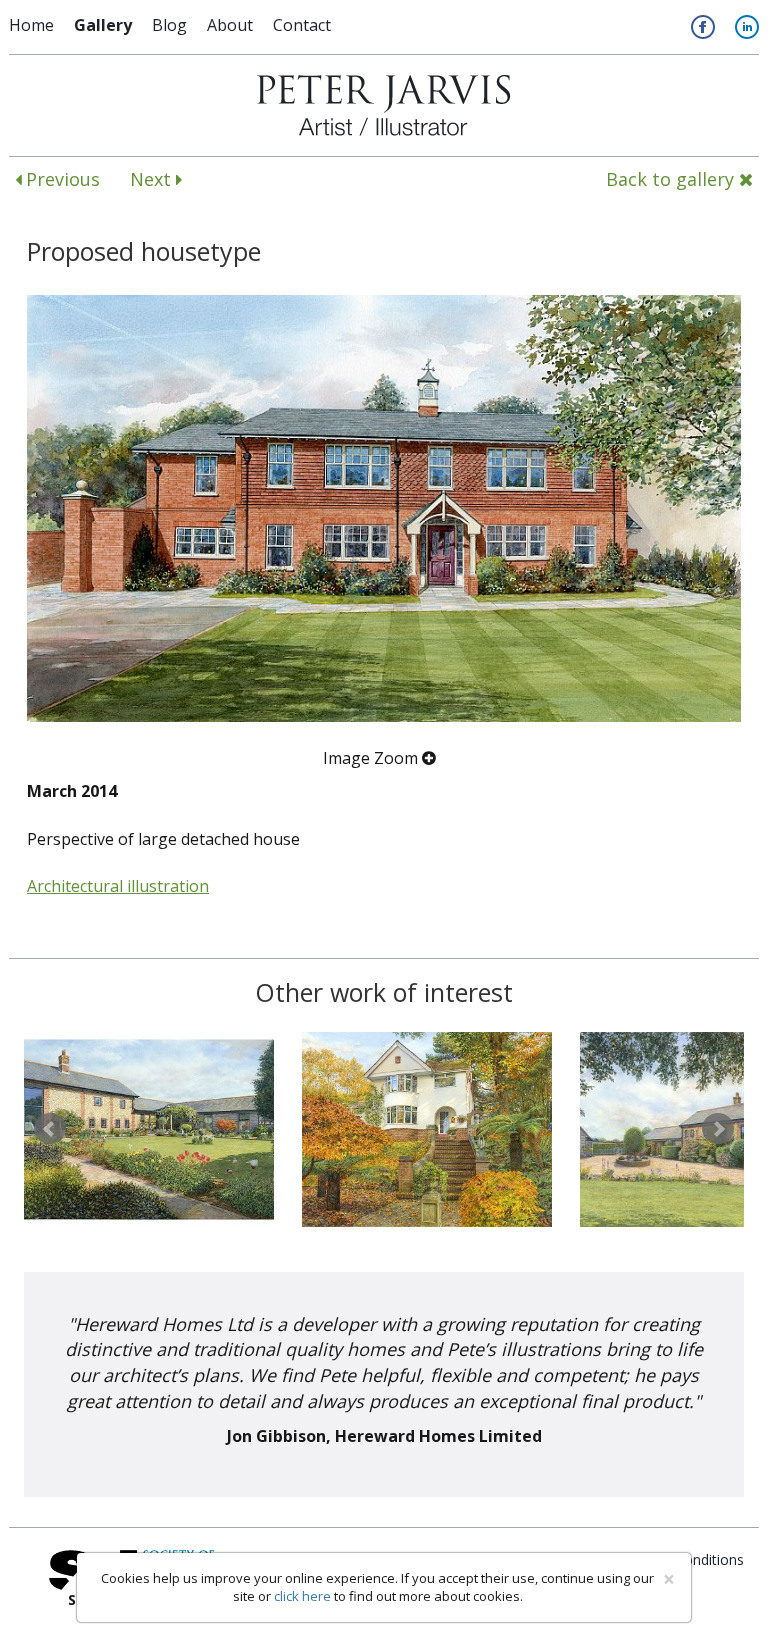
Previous (60, 179)
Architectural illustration (118, 886)
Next (153, 179)
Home (31, 25)
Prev (50, 1129)
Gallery (103, 25)
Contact (302, 25)
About (230, 25)
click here (302, 1596)
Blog (169, 25)
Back (670, 179)
